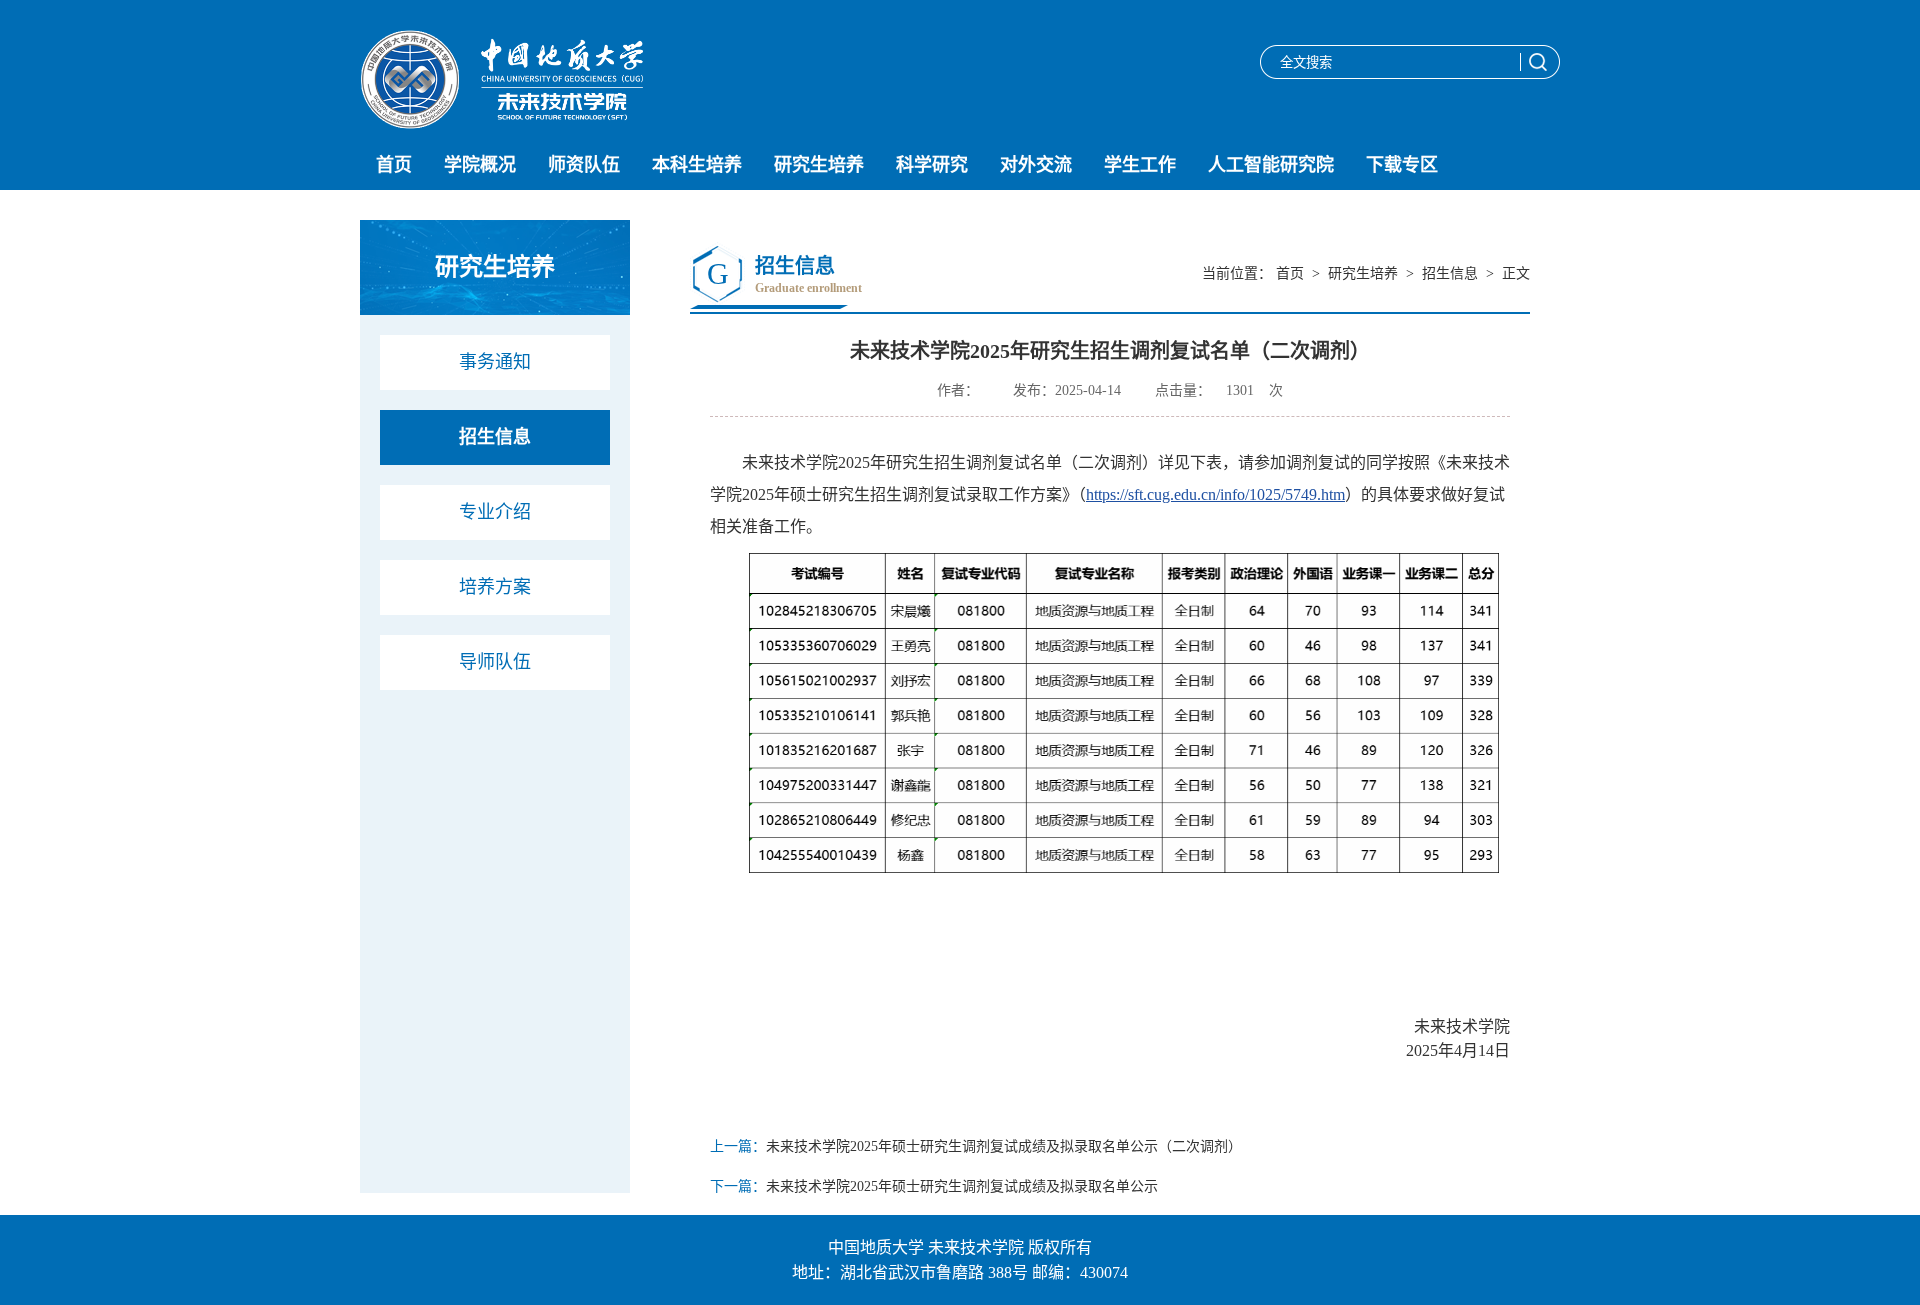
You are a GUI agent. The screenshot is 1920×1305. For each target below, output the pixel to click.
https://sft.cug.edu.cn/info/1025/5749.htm (1215, 494)
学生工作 (1140, 165)
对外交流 (1036, 165)
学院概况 (480, 165)
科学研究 (932, 165)
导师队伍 (495, 662)
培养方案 (495, 587)
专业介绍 (495, 512)
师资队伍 (584, 165)
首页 (394, 165)
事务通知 (495, 362)
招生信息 (495, 437)
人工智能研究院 (1271, 165)
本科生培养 (697, 165)
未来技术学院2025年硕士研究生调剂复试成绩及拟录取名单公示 (962, 1186)
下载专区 (1402, 165)
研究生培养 (819, 165)
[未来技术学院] (501, 123)
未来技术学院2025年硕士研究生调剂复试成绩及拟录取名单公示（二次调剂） (1004, 1146)
